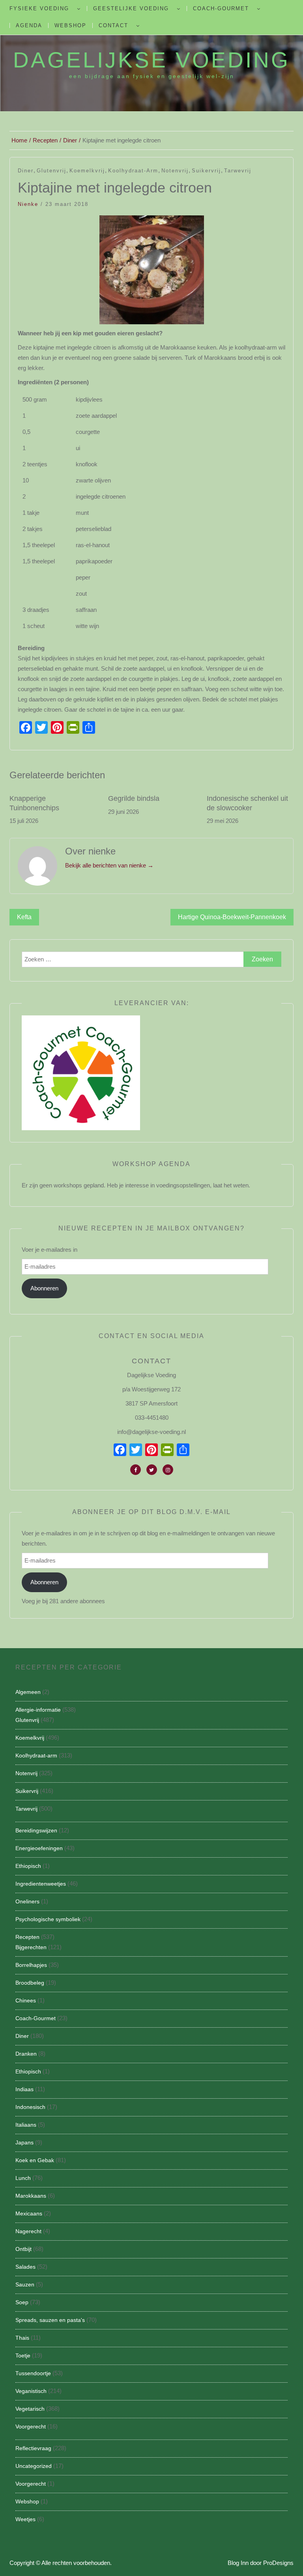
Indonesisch (30, 2107)
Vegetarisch (30, 2409)
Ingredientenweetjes (41, 1884)
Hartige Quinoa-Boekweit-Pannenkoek (232, 917)
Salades (25, 2267)
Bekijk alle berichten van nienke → (109, 865)
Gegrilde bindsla (134, 798)
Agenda (29, 25)
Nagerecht (28, 2231)
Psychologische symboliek (48, 1919)
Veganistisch (31, 2391)
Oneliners (27, 1901)
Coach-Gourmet (221, 8)
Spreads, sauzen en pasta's (50, 2320)
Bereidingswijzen (36, 1830)
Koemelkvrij (87, 171)
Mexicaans (29, 2213)
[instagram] (168, 1470)
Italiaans (26, 2125)
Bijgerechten (31, 1947)
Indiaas (24, 2089)
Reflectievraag (33, 2448)
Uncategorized (34, 2466)
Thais (22, 2338)
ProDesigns (278, 2563)
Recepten (27, 1937)
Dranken (26, 2054)
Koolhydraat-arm (133, 171)
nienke (28, 204)
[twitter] (152, 1470)
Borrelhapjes (31, 1965)
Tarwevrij (238, 171)
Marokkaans (31, 2196)
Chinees (26, 2000)
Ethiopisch (28, 1866)
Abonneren (44, 1288)
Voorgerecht (31, 2426)
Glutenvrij (51, 171)
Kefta (24, 917)
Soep (22, 2302)
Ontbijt (23, 2249)
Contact (113, 25)
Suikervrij (206, 171)
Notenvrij (175, 171)
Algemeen (28, 1692)
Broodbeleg (30, 1983)
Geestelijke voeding (131, 8)
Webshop (70, 25)
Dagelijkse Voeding (151, 60)
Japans (24, 2142)
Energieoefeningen (39, 1848)
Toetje (23, 2355)
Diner (26, 171)
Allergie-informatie (38, 1710)
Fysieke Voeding (39, 8)
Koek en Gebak (35, 2160)
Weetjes (25, 2519)
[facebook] (136, 1470)
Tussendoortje (33, 2373)
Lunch (23, 2178)
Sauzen (25, 2284)
